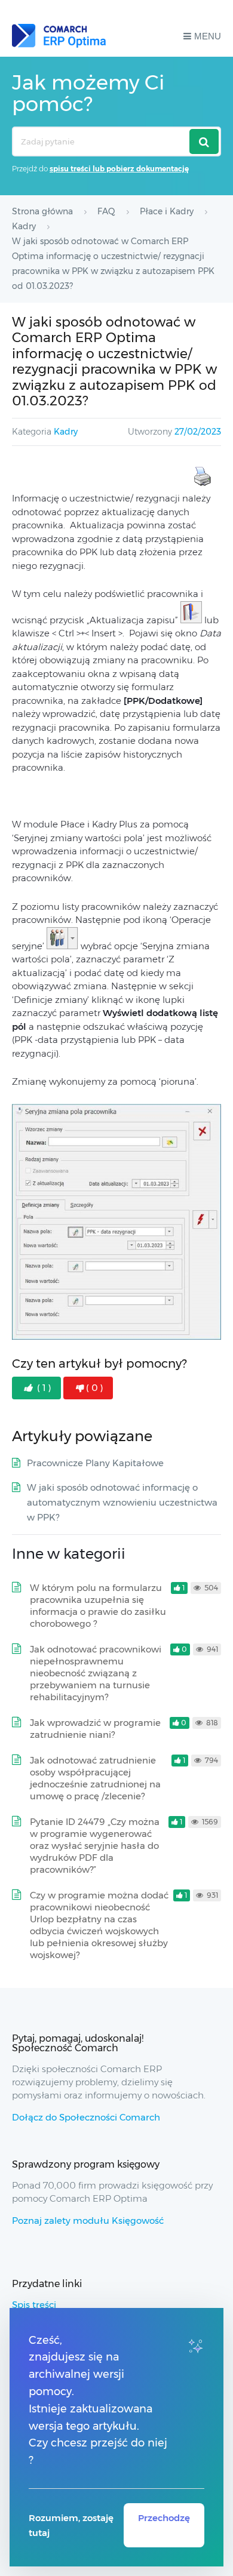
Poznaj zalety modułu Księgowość (88, 2220)
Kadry (66, 432)
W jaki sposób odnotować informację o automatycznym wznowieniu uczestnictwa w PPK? (122, 1502)
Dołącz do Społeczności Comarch (86, 2117)
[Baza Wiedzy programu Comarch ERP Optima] (59, 36)
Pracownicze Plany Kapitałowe (95, 1463)
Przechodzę (164, 2518)
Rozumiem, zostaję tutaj (71, 2525)
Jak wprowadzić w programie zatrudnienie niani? (95, 1729)
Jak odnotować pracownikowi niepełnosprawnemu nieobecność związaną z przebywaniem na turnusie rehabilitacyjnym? (96, 1673)
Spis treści (34, 2305)
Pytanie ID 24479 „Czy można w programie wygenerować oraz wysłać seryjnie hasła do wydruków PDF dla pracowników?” (95, 1846)
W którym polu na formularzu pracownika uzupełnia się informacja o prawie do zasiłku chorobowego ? (98, 1606)
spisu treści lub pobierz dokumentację (119, 169)
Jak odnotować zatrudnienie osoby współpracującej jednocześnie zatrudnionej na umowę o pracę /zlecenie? (95, 1778)
